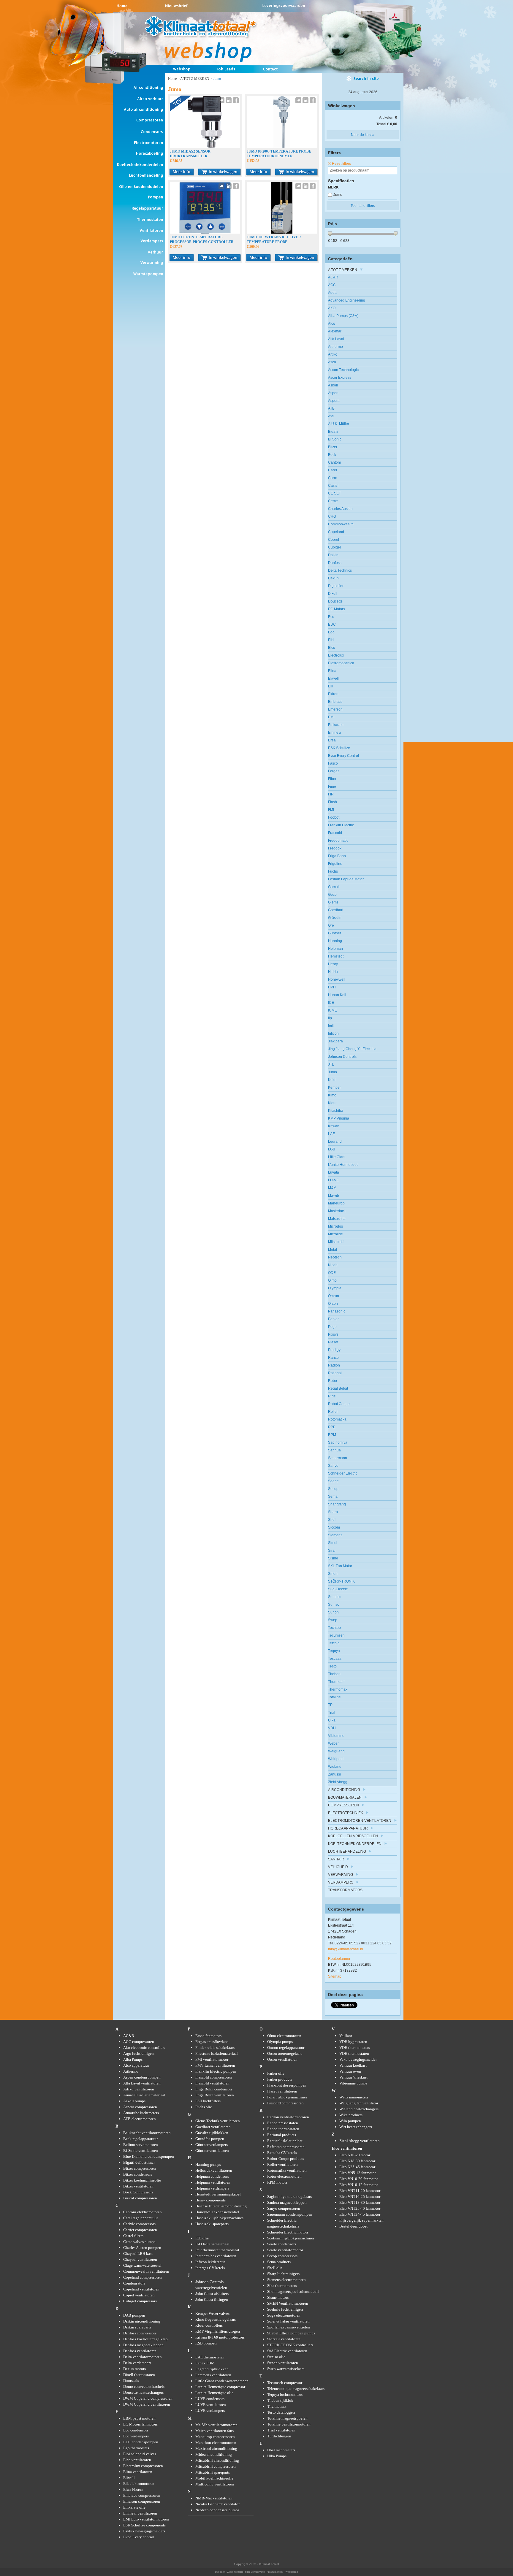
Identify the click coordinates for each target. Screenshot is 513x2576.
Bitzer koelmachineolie (142, 2180)
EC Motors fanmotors (140, 2424)
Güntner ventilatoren (212, 2151)
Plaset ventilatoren (282, 2091)
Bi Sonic (335, 439)
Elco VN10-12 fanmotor (359, 2185)
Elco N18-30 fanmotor (357, 2161)
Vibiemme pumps (353, 2083)
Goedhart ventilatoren (213, 2127)
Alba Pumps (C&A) (343, 316)
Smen (333, 1574)
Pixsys (333, 1334)
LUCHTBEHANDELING (347, 1851)
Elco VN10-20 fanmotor (359, 2179)
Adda (332, 293)
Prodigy (334, 1350)
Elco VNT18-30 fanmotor (360, 2202)
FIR (331, 794)
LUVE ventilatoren (211, 2405)
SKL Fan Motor (340, 1566)
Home (172, 79)
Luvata (334, 1172)
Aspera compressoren (140, 2107)
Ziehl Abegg (338, 1782)
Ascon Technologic (343, 370)
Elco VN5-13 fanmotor (358, 2173)
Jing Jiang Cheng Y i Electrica (352, 1049)
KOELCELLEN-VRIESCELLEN (353, 1836)
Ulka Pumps (277, 2456)
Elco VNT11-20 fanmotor (360, 2191)
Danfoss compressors (140, 2333)
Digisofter (336, 586)
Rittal (332, 1396)
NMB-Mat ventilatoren (214, 2498)
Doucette (335, 601)
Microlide (335, 1234)
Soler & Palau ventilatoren (288, 2321)
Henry (333, 964)
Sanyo (333, 1466)
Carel (332, 470)
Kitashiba (336, 1111)
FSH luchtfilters (208, 2101)
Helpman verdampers (212, 2188)
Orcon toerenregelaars (285, 2053)
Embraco (335, 702)
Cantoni (334, 462)
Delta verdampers (137, 2363)
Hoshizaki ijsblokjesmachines (219, 2218)
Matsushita (337, 1219)
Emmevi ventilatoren (140, 2513)
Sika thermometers (282, 2286)
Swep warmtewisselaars (286, 2369)
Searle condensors (282, 2244)
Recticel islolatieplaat (285, 2141)
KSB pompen (206, 2343)
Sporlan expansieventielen (289, 2327)
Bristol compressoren (140, 2198)
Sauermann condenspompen (290, 2214)
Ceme (333, 501)
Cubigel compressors (140, 2301)
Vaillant (346, 2036)
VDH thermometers (355, 2048)
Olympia (335, 1288)
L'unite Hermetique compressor (220, 2387)
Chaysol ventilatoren (140, 2259)
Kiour (332, 1103)
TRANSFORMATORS (345, 1890)
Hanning (335, 941)
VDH (332, 1728)
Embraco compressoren (142, 2495)
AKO (332, 308)
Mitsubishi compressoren (216, 2466)
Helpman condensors (212, 2176)
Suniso (334, 1605)
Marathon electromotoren (216, 2443)
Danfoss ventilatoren (140, 2351)
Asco (332, 362)
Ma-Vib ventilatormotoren (216, 2425)
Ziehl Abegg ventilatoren (360, 2141)
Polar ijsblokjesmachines (287, 2097)
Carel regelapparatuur (141, 2218)
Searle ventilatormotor (285, 2250)
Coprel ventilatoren (139, 2295)
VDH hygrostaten (353, 2042)
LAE (331, 1134)
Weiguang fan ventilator (359, 2103)
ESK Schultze (339, 748)
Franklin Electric (341, 825)
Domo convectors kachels (144, 2386)
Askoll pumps (134, 2101)
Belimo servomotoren (141, 2145)
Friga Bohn (337, 856)
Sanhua (334, 1450)
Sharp (333, 1512)
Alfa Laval (336, 339)
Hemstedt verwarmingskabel (218, 2194)
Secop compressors (282, 2256)
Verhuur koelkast (353, 2065)
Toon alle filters (363, 206)
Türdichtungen (279, 2436)
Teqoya (334, 1651)
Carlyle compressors (139, 2224)
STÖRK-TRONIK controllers (290, 2345)
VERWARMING (341, 1875)
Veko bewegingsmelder (358, 2059)
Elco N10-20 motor (355, 2155)
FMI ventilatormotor (212, 2059)
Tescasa (335, 1659)
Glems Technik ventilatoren (218, 2121)
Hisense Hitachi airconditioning (221, 2206)
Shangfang (337, 1504)
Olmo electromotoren (284, 2036)
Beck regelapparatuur (140, 2139)
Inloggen (220, 2572)
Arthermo (335, 347)
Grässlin (335, 918)
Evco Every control (139, 2537)
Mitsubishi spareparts (213, 2472)
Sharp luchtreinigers (283, 2274)
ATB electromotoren (140, 2119)
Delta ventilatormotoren (142, 2357)
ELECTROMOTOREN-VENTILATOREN (360, 1821)
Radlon (334, 1365)
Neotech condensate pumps (217, 2510)
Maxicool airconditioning (216, 2449)
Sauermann (338, 1458)
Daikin (333, 555)
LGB (332, 1149)
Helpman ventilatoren (213, 2182)
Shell (332, 1520)
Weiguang (336, 1751)
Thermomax (338, 1689)
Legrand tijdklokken (212, 2369)
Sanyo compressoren (284, 2208)
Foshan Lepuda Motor (346, 879)
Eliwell (333, 679)
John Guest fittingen (212, 2300)
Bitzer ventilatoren (138, 2186)
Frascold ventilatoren (212, 2083)
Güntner (335, 933)
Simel (333, 1543)
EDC (332, 624)
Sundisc (335, 1597)
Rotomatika (337, 1419)
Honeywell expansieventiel (217, 2212)
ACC (332, 285)
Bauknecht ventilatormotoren (147, 2133)
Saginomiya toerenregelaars (289, 2197)
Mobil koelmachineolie (214, 2478)
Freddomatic (338, 841)
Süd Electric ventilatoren (287, 2351)
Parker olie (276, 2073)
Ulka (332, 1720)
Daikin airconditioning (142, 2321)
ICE (331, 1003)
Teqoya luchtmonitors (285, 2395)
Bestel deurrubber (354, 2226)
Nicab (333, 1265)
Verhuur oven (350, 2071)
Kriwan (334, 1126)
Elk (331, 686)
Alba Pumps (133, 2059)
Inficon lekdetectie (210, 2262)
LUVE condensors (210, 2399)
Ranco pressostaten (283, 2123)
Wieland (335, 1767)
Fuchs (333, 871)
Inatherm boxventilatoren (216, 2256)
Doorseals (131, 2381)
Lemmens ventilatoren (213, 2375)
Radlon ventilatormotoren (288, 2117)
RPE (332, 1427)
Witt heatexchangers (356, 2127)
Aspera (334, 401)
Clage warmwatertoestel (142, 2265)
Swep (333, 1620)
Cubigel (334, 547)
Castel (333, 486)
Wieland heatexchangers (359, 2109)
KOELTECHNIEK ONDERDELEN (355, 1844)
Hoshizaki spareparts (212, 2224)
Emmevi (335, 733)
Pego (332, 1327)
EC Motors (337, 609)
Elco (332, 648)
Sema (333, 1497)
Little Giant (337, 1157)
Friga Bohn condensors (214, 2089)
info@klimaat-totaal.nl (346, 1949)
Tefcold (334, 1643)
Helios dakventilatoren (214, 2170)
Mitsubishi (336, 1242)
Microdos (335, 1226)
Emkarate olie (134, 2507)
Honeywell (337, 979)
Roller (333, 1412)
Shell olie (275, 2268)
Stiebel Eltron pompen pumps (291, 2333)
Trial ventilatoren (281, 2430)
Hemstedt (336, 956)
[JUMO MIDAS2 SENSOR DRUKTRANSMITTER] (205, 147)
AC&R (333, 277)
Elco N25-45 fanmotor (357, 2167)
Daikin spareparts (137, 2327)
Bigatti (333, 432)
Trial (332, 1713)
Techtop (334, 1628)
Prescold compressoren (285, 2103)
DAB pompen (134, 2315)
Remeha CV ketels (282, 2153)
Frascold (335, 833)
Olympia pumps (280, 2042)
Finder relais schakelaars (215, 2048)
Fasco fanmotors (208, 2036)
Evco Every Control (343, 756)
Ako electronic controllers (144, 2048)
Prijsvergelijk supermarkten (361, 2220)
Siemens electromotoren (286, 2280)
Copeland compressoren (142, 2277)
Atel (331, 416)
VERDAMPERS (341, 1882)
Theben (334, 1674)
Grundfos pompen (210, 2139)
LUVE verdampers (210, 2411)
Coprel (334, 540)
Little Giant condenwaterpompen (222, 2381)
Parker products (280, 2079)
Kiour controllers (209, 2325)
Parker (333, 1319)
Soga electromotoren (284, 2315)
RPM (332, 1435)
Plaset (333, 1342)
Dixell (333, 594)
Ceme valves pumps (139, 2242)
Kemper (334, 1088)
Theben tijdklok (280, 2400)
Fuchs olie (204, 2107)
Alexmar (335, 331)
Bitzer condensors (138, 2174)
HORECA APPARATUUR (348, 1828)
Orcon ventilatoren (282, 2059)
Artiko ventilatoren (139, 2089)
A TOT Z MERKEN (195, 79)
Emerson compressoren (142, 2501)
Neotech (335, 1257)
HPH (332, 987)
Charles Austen (340, 509)
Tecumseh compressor (285, 2383)
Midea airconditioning (214, 2454)
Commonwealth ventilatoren (146, 2271)
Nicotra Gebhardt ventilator (217, 2504)
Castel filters (133, 2236)
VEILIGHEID (338, 1867)
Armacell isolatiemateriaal (144, 2095)
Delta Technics (340, 570)
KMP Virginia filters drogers (218, 2331)
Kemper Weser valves (212, 2313)
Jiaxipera (335, 1041)
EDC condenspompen (141, 2442)
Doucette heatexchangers (143, 2392)
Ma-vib (334, 1196)
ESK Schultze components (144, 2525)
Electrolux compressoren (143, 2466)
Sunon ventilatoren (283, 2363)
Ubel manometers (281, 2450)
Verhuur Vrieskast (353, 2077)
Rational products (282, 2135)
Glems (333, 902)
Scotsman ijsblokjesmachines (291, 2238)
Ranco (333, 1358)
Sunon (333, 1612)
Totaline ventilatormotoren (289, 2424)
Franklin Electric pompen (216, 2071)
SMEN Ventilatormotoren (288, 2303)
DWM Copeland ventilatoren (147, 2404)
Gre (331, 925)
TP (330, 1705)
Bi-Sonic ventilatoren (141, 2151)
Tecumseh (336, 1635)
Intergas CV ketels (210, 2268)
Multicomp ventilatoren (215, 2484)
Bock (332, 455)
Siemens (335, 1535)
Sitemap (335, 1976)
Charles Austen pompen (142, 2248)
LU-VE (333, 1180)
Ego (331, 632)
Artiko (333, 354)
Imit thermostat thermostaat (217, 2250)
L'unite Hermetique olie (214, 2393)
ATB (331, 408)
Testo (332, 1666)
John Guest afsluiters (212, 2294)
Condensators (134, 2283)
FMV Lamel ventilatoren (215, 2065)
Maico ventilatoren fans (214, 2431)
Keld (332, 1080)
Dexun (333, 578)
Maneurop (336, 1203)
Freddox (335, 848)
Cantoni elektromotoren (142, 2212)
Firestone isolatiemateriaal (217, 2053)
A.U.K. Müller (339, 424)
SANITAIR (336, 1859)
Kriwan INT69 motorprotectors (220, 2337)
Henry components (210, 2200)
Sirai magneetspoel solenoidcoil (293, 2292)
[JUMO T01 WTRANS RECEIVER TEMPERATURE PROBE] (282, 233)
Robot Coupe (339, 1404)
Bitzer (333, 447)
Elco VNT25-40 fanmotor (360, 2208)
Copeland (336, 532)
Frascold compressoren (214, 2077)
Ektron (333, 694)
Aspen (333, 393)
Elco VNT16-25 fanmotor (360, 2197)
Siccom (334, 1527)
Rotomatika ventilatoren (287, 2170)
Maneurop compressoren (215, 2437)
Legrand (335, 1142)
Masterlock (337, 1211)
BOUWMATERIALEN (345, 1797)
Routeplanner (339, 1959)
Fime (332, 787)
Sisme (333, 1558)
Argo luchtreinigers (139, 2053)
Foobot (334, 817)
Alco (332, 324)
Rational (335, 1373)
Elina (332, 671)
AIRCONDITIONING (344, 1790)
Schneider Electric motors (288, 2232)
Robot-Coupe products (286, 2159)
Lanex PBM (205, 2363)
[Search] (363, 80)
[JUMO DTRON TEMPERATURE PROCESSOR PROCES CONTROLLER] (205, 233)
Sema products (279, 2262)
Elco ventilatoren (137, 2460)
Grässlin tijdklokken (212, 2133)
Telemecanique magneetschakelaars (296, 2389)
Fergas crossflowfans (212, 2042)
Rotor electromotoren (284, 2176)
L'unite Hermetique (343, 1165)
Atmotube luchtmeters (141, 2113)
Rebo (332, 1381)
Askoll (333, 385)
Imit (331, 1026)
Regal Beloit (338, 1388)
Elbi (331, 640)
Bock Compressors (138, 2192)
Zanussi (334, 1774)
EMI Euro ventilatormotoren (146, 2519)
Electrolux (336, 655)
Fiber (332, 779)
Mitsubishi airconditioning (217, 2460)
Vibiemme (336, 1736)
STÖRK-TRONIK (341, 1581)
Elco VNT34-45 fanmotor (360, 2214)
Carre (333, 478)
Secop (333, 1489)
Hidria (333, 972)
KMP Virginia (339, 1118)
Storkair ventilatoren (284, 2339)
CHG (332, 516)
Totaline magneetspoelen (287, 2418)
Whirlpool (336, 1759)
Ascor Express (340, 378)
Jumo (338, 195)
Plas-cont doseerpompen (287, 2085)
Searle (333, 1481)
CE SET (334, 493)
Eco (331, 617)
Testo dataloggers (281, 2412)
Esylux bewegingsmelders (144, 2531)
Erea (332, 740)
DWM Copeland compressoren (148, 2398)
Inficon (333, 1033)
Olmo (332, 1280)
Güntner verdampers (212, 2145)
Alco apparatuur (136, 2065)
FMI (331, 810)
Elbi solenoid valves (140, 2454)
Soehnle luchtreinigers (285, 2309)
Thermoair (336, 1682)
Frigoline (335, 864)
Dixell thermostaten (139, 2375)
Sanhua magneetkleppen (287, 2202)
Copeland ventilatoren (141, 2289)
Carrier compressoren (140, 2230)
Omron (334, 1296)
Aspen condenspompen (142, 2077)
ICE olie (202, 2238)
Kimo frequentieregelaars (216, 2319)
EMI (331, 717)
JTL (331, 1064)
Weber (333, 1743)
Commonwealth (341, 524)
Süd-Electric (338, 1589)
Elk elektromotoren (139, 2484)
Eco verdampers (136, 2436)
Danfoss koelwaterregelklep (145, 2339)
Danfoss (335, 563)
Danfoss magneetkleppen (143, 2345)
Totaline (334, 1697)
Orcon (333, 1304)
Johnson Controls (342, 1057)
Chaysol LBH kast (138, 2254)
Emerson (335, 709)
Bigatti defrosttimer (139, 2162)
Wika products (351, 2115)
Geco (332, 895)
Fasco (333, 763)
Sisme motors (278, 2297)
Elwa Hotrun (133, 2489)
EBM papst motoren (139, 2418)
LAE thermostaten (210, 2357)
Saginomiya (338, 1442)
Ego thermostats (136, 2448)
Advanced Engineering (347, 300)
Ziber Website (235, 2572)
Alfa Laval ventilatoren (142, 2083)
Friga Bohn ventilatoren (215, 2095)
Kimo (332, 1095)
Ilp (330, 1018)
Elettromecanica (341, 663)
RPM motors (277, 2182)
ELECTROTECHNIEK (346, 1813)
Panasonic (337, 1311)
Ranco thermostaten (283, 2129)
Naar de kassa (363, 135)
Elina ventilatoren (138, 2472)
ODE (332, 1273)
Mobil (332, 1250)
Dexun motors (134, 2369)
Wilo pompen (350, 2121)
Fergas (334, 771)
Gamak (334, 887)
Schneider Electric (343, 1473)
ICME (332, 1010)
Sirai (332, 1551)
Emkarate (336, 725)
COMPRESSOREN (343, 1805)
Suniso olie (276, 2357)
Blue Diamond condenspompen (149, 2156)
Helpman (335, 949)
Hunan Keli (337, 995)
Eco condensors (136, 2430)
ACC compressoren (139, 2042)
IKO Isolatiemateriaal (212, 2244)
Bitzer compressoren (140, 2168)
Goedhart (336, 910)
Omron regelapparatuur (286, 2048)
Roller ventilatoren (282, 2164)
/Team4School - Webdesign (282, 2572)
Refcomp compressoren (286, 2147)
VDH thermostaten (354, 2053)
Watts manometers (354, 2097)
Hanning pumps (208, 2164)
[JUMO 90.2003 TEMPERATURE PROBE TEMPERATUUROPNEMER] (282, 147)
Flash (332, 802)
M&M (332, 1188)
